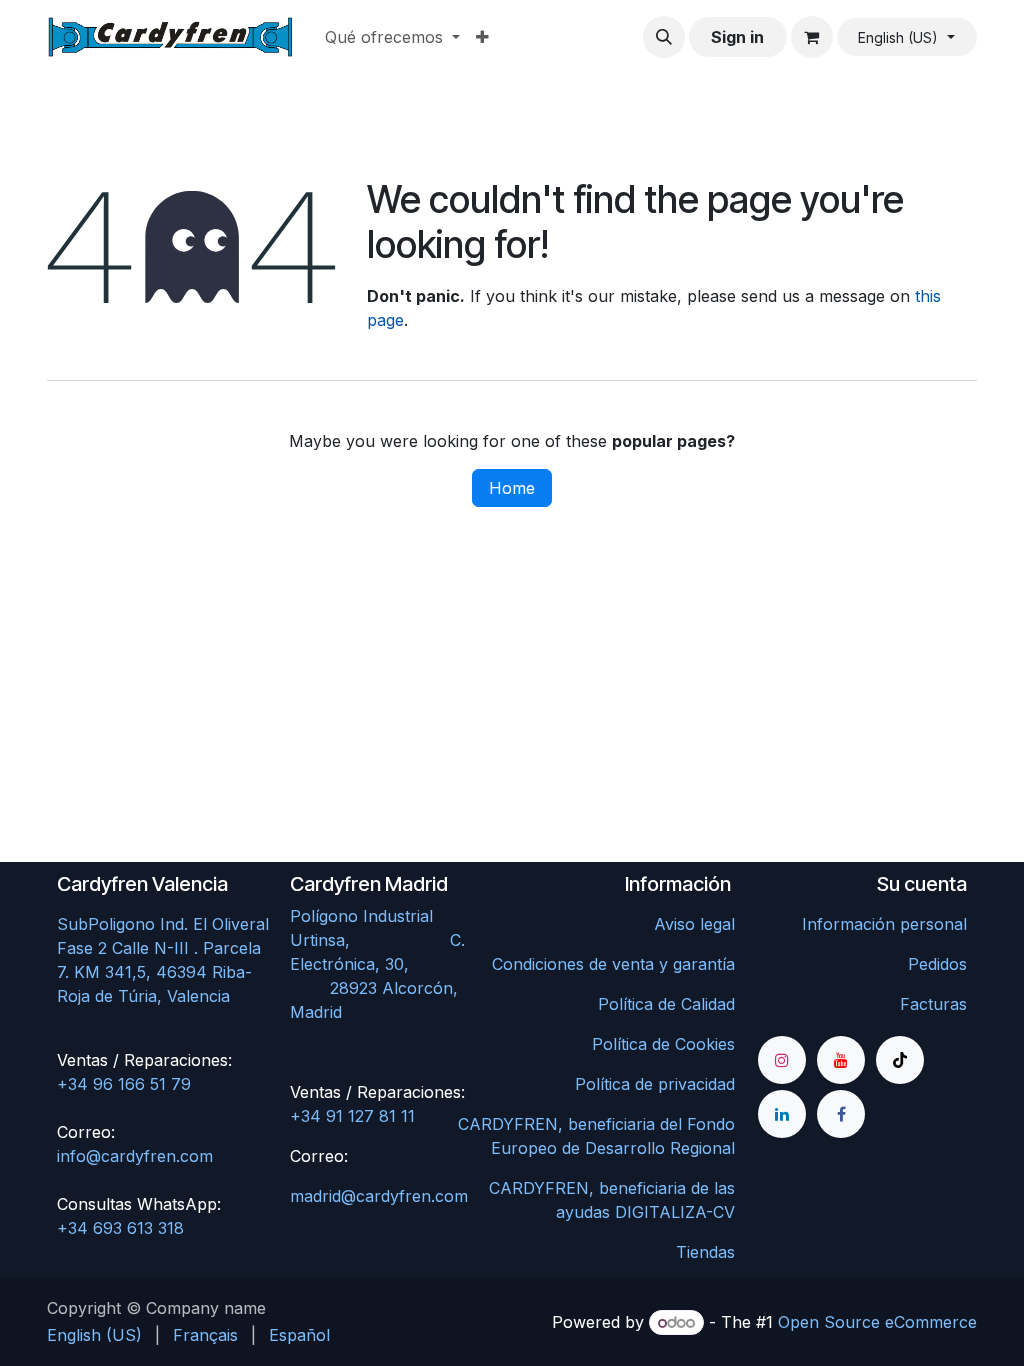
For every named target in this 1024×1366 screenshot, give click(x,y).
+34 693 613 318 (120, 1228)
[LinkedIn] (782, 1114)
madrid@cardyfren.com (379, 1196)
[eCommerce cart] (812, 37)
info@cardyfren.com (135, 1156)
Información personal (884, 924)
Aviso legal (694, 924)
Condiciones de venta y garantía (613, 964)
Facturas (933, 1004)
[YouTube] (841, 1060)
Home (512, 488)
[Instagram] (782, 1060)
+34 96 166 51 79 (124, 1084)
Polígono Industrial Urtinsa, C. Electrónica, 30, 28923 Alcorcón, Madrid (392, 964)
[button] (664, 37)
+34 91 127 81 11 (352, 1116)
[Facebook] (841, 1114)
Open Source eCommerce (877, 1322)
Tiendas (705, 1252)
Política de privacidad (655, 1084)
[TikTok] (900, 1060)
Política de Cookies (663, 1044)
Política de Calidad (666, 1004)
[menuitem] (392, 37)
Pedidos (937, 964)
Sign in (737, 37)
